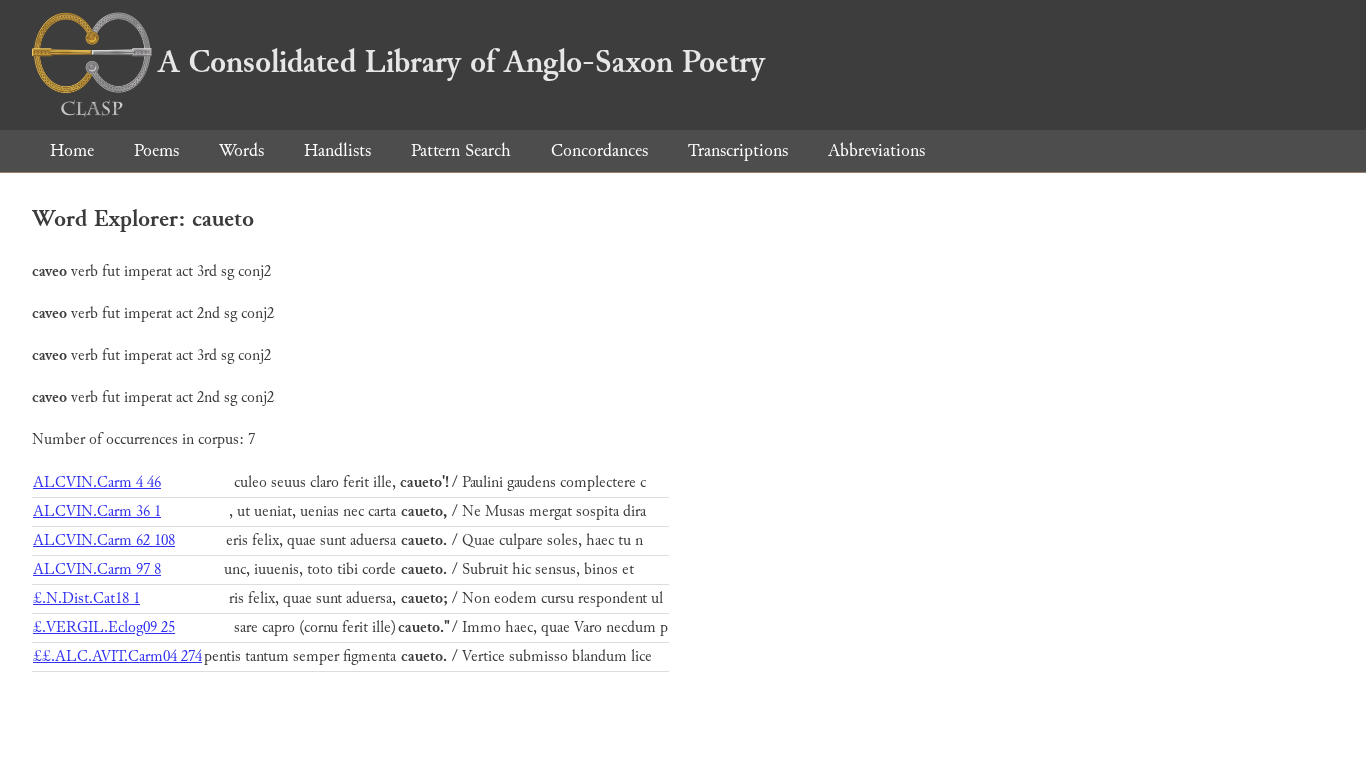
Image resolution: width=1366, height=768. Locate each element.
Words (241, 150)
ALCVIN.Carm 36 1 (97, 511)
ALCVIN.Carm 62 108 (104, 540)
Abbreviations (876, 150)
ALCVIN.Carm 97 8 (97, 569)
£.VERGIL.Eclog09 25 (104, 627)
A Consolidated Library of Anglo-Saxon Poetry (461, 62)
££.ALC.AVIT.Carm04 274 (117, 656)
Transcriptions (738, 150)
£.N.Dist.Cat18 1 (86, 598)
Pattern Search (461, 150)
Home (72, 150)
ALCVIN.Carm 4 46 (97, 482)
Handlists (337, 150)
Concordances (599, 150)
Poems (156, 150)
